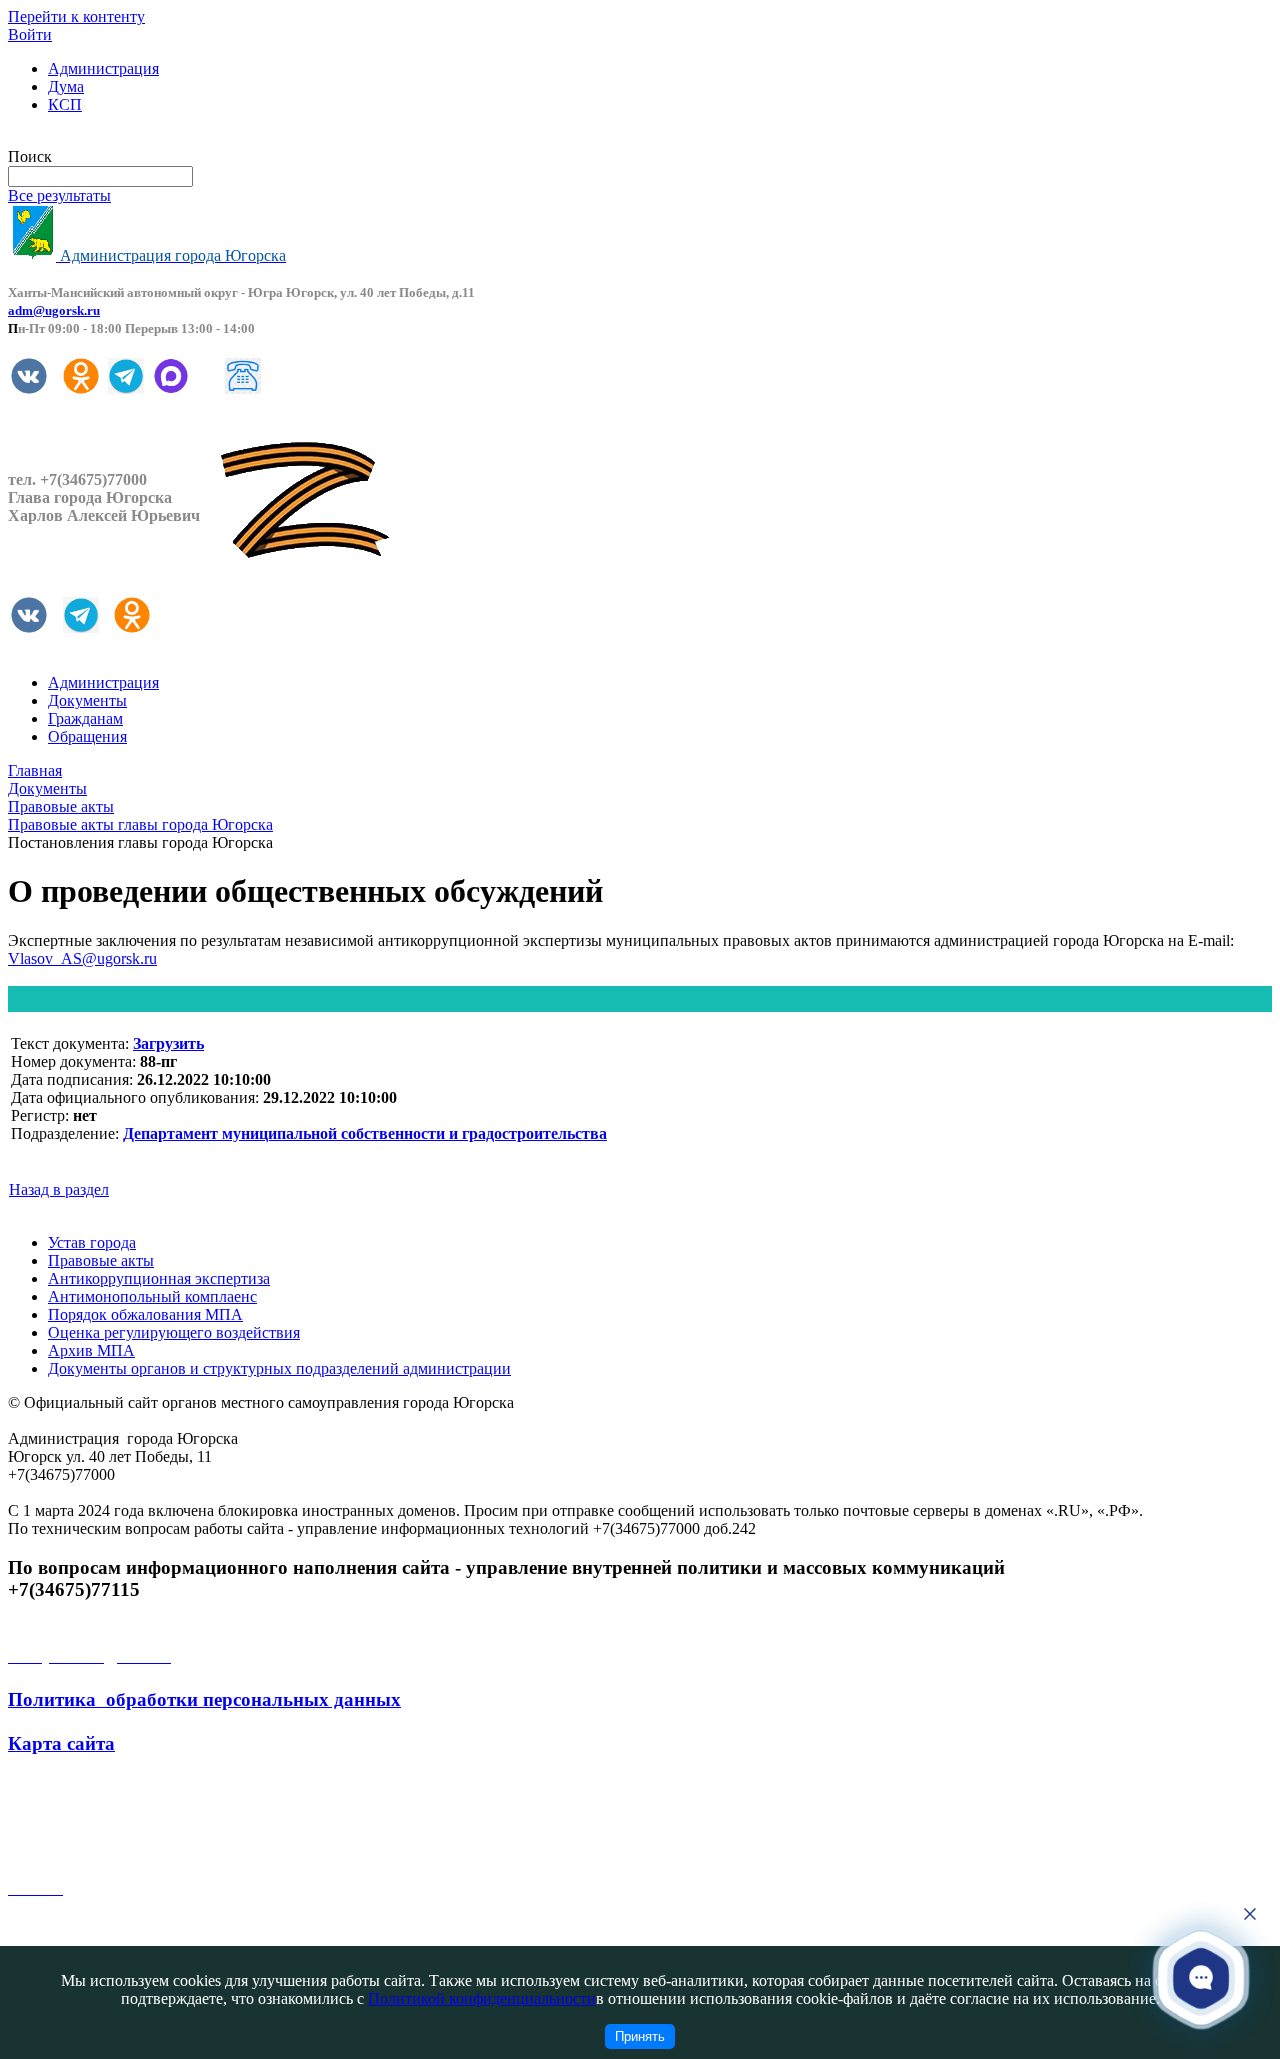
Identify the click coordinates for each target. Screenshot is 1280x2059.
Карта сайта (61, 1743)
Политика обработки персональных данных (204, 1699)
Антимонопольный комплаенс (152, 1296)
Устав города (92, 1242)
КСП (65, 104)
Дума (66, 86)
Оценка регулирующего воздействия (174, 1332)
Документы (87, 700)
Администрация (103, 68)
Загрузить (168, 1043)
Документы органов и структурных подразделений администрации (279, 1368)
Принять (640, 2036)
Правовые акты (101, 1260)
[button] (1201, 1977)
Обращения (87, 736)
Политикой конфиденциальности (482, 1998)
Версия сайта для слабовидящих (118, 138)
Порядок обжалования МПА (145, 1314)
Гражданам (85, 718)
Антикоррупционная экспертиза (159, 1278)
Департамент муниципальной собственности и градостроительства (365, 1133)
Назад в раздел (59, 1189)
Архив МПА (91, 1350)
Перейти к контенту (76, 16)
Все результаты (59, 195)
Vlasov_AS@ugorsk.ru (82, 958)
